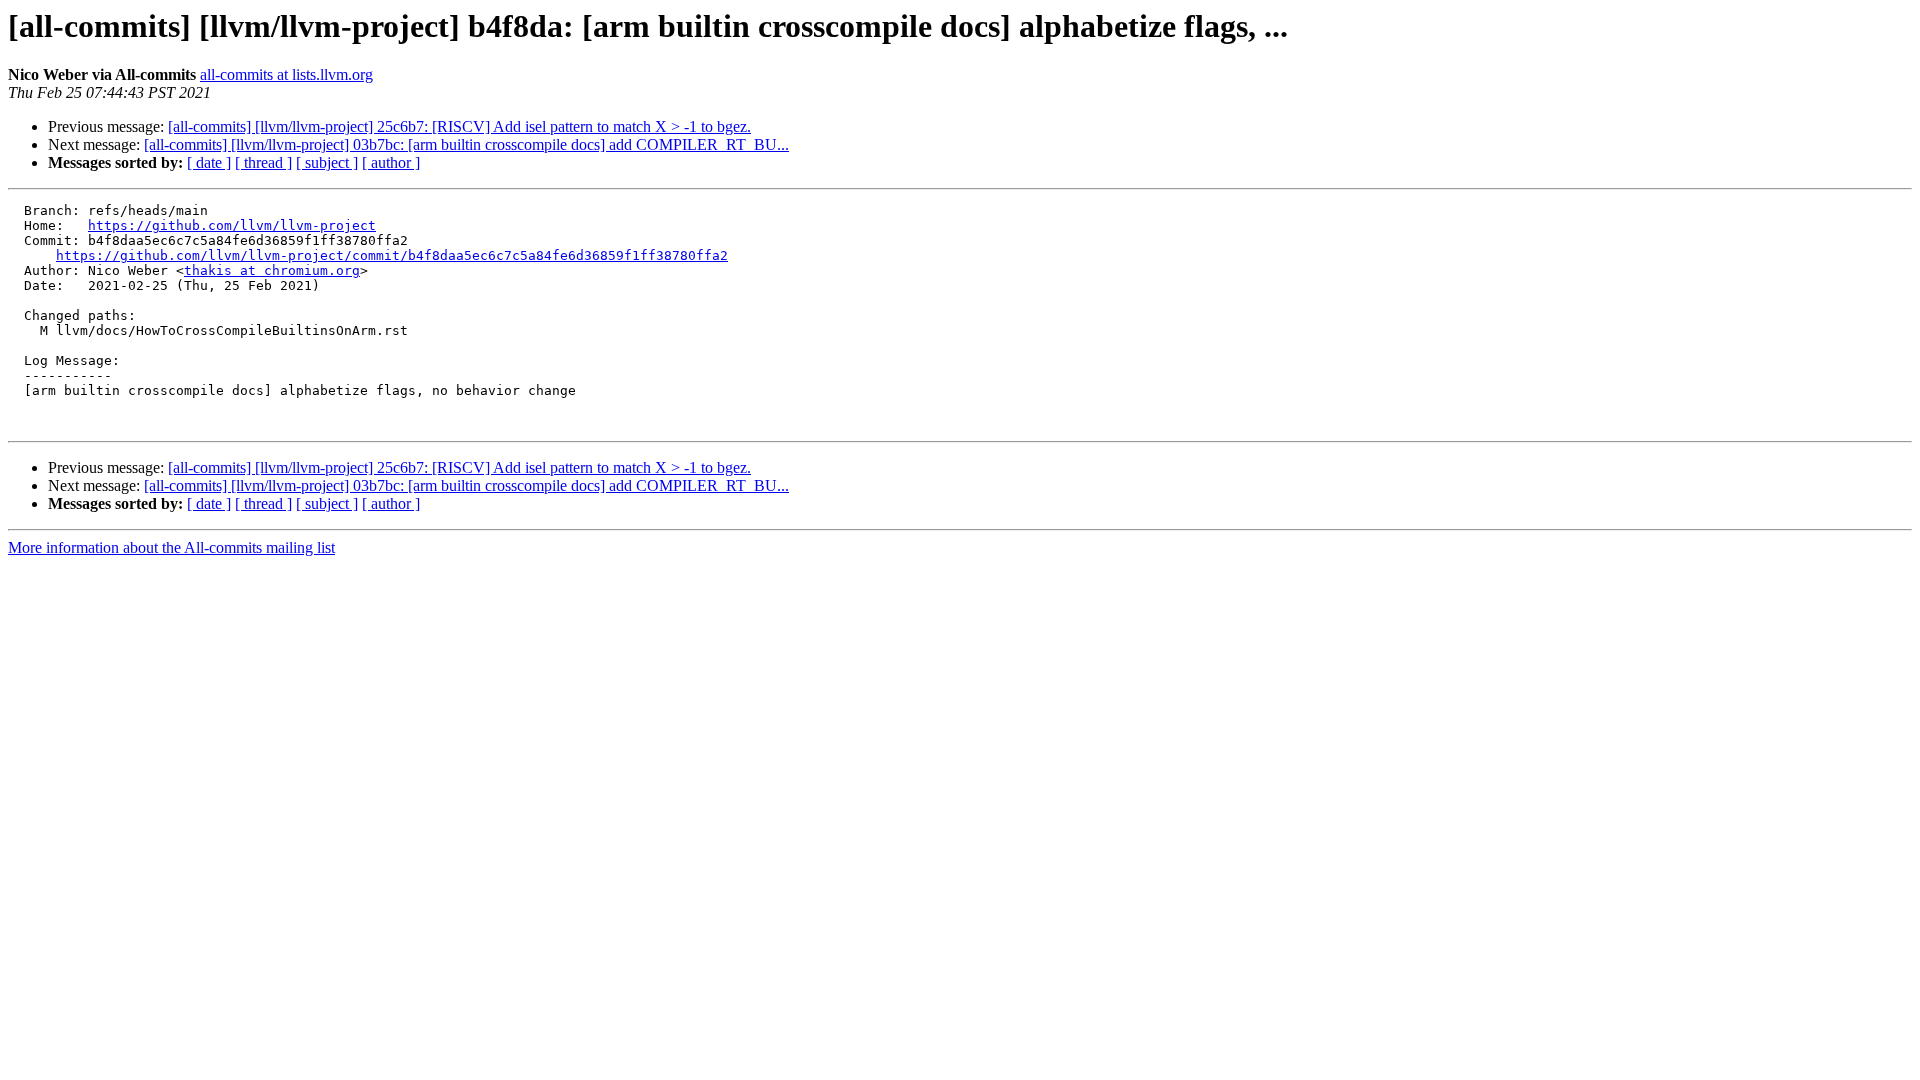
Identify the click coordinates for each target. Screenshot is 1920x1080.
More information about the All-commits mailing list (171, 547)
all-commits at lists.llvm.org (286, 74)
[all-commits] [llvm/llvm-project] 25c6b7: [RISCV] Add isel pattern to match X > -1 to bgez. (459, 126)
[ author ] (391, 162)
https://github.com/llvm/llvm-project (232, 225)
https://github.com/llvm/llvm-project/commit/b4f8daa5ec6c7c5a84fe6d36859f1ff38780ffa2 (392, 255)
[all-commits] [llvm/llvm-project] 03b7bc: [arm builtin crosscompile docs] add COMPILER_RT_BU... (466, 144)
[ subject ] (327, 162)
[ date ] (209, 162)
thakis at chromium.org (272, 270)
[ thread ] (263, 162)
